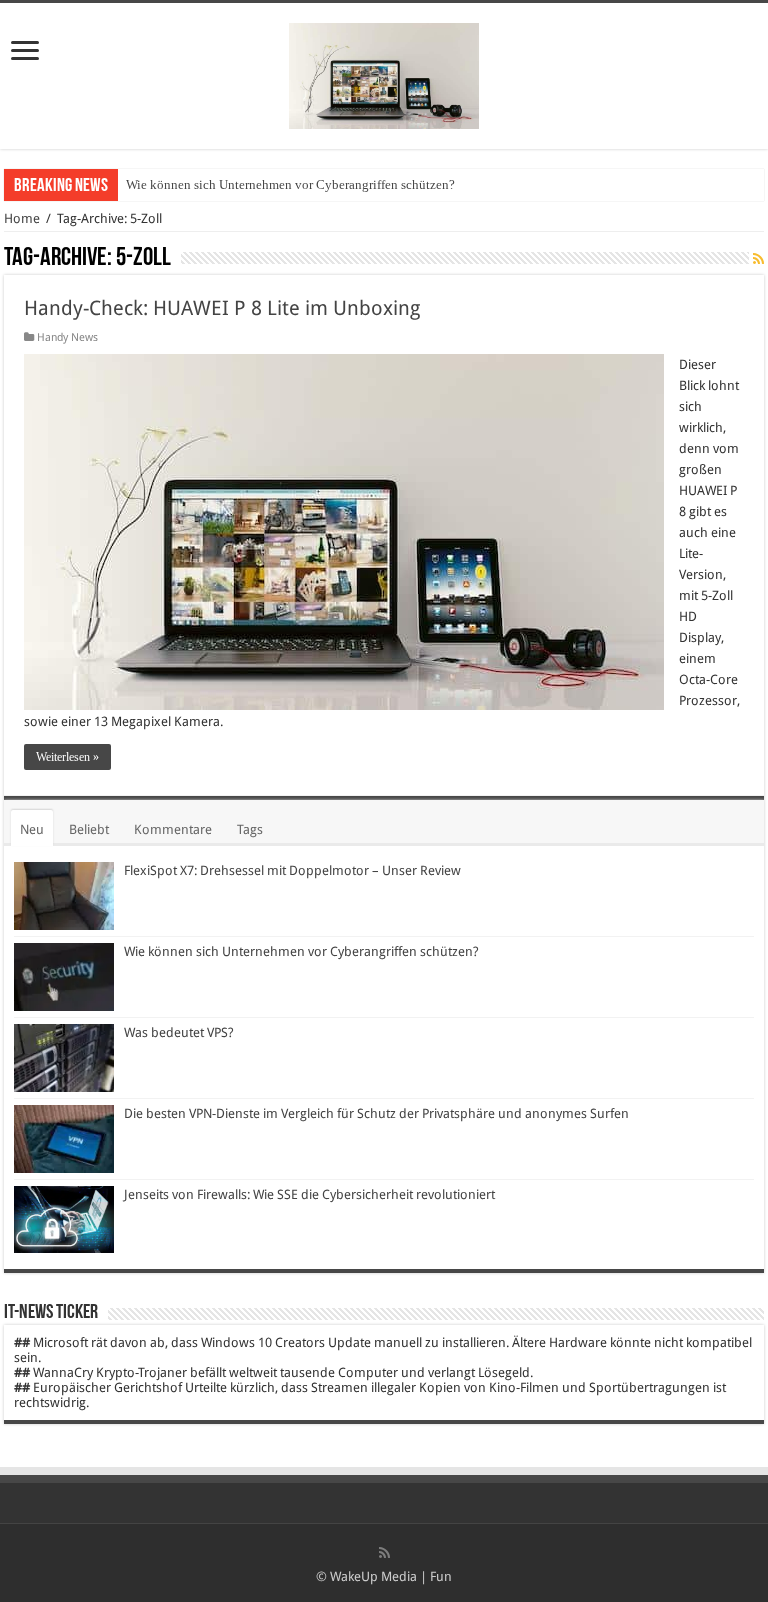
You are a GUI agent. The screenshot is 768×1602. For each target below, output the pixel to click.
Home (22, 218)
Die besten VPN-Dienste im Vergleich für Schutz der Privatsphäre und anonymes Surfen (376, 1113)
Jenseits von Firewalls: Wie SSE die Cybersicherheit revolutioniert (309, 1194)
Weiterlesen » (67, 757)
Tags (250, 829)
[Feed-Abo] (758, 259)
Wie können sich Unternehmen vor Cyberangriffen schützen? (290, 184)
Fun (441, 1576)
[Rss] (384, 1553)
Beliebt (89, 829)
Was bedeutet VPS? (179, 1032)
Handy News (67, 337)
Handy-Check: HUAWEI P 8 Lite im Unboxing (222, 308)
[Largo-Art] (384, 72)
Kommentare (173, 829)
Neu (32, 829)
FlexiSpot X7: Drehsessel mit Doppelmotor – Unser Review (292, 870)
